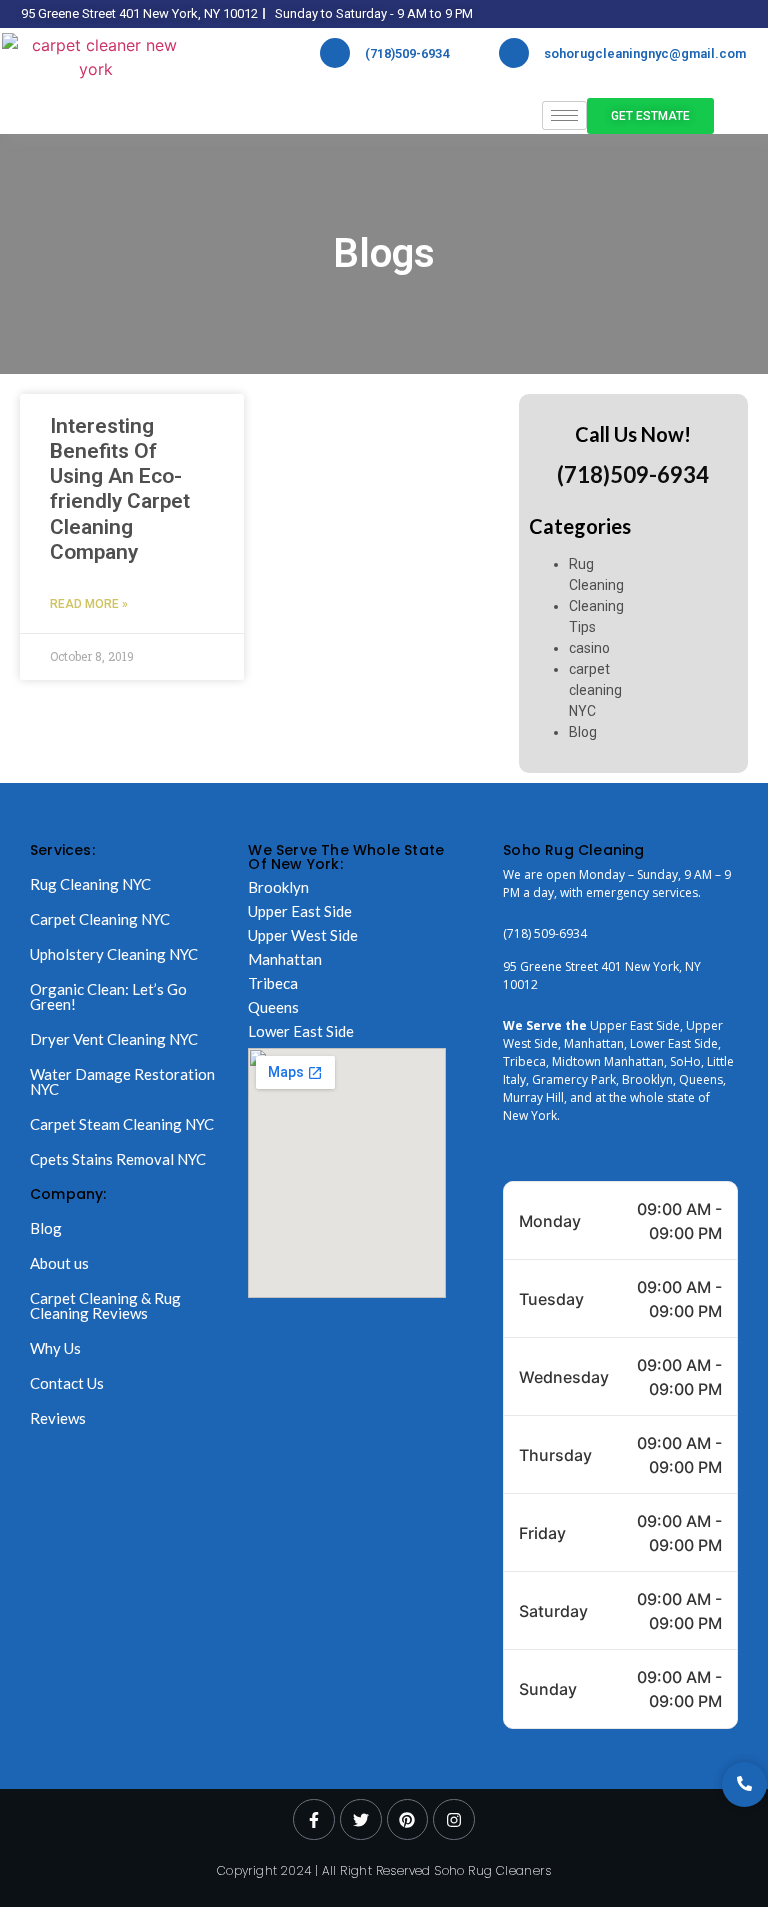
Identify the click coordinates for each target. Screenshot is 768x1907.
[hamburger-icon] (564, 115)
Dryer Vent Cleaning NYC (114, 1039)
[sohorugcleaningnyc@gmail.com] (514, 53)
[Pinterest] (408, 1820)
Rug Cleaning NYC (90, 884)
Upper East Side (300, 911)
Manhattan (285, 959)
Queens (273, 1007)
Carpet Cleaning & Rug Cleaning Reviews (105, 1305)
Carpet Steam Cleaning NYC (122, 1124)
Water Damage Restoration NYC (122, 1081)
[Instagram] (454, 1820)
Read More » (89, 604)
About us (59, 1263)
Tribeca (273, 983)
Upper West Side (303, 935)
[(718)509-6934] (335, 53)
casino (589, 648)
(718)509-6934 (407, 53)
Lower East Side (301, 1031)
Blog (583, 732)
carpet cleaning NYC (595, 690)
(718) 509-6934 (545, 933)
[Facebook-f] (314, 1820)
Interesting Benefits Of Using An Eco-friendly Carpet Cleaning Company (120, 489)
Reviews (58, 1418)
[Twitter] (361, 1820)
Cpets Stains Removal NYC (118, 1159)
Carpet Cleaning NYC (100, 919)
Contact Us (67, 1383)
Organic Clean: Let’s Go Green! (108, 996)
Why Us (55, 1348)
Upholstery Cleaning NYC (114, 954)
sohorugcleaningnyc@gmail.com (645, 53)
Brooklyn (278, 887)
